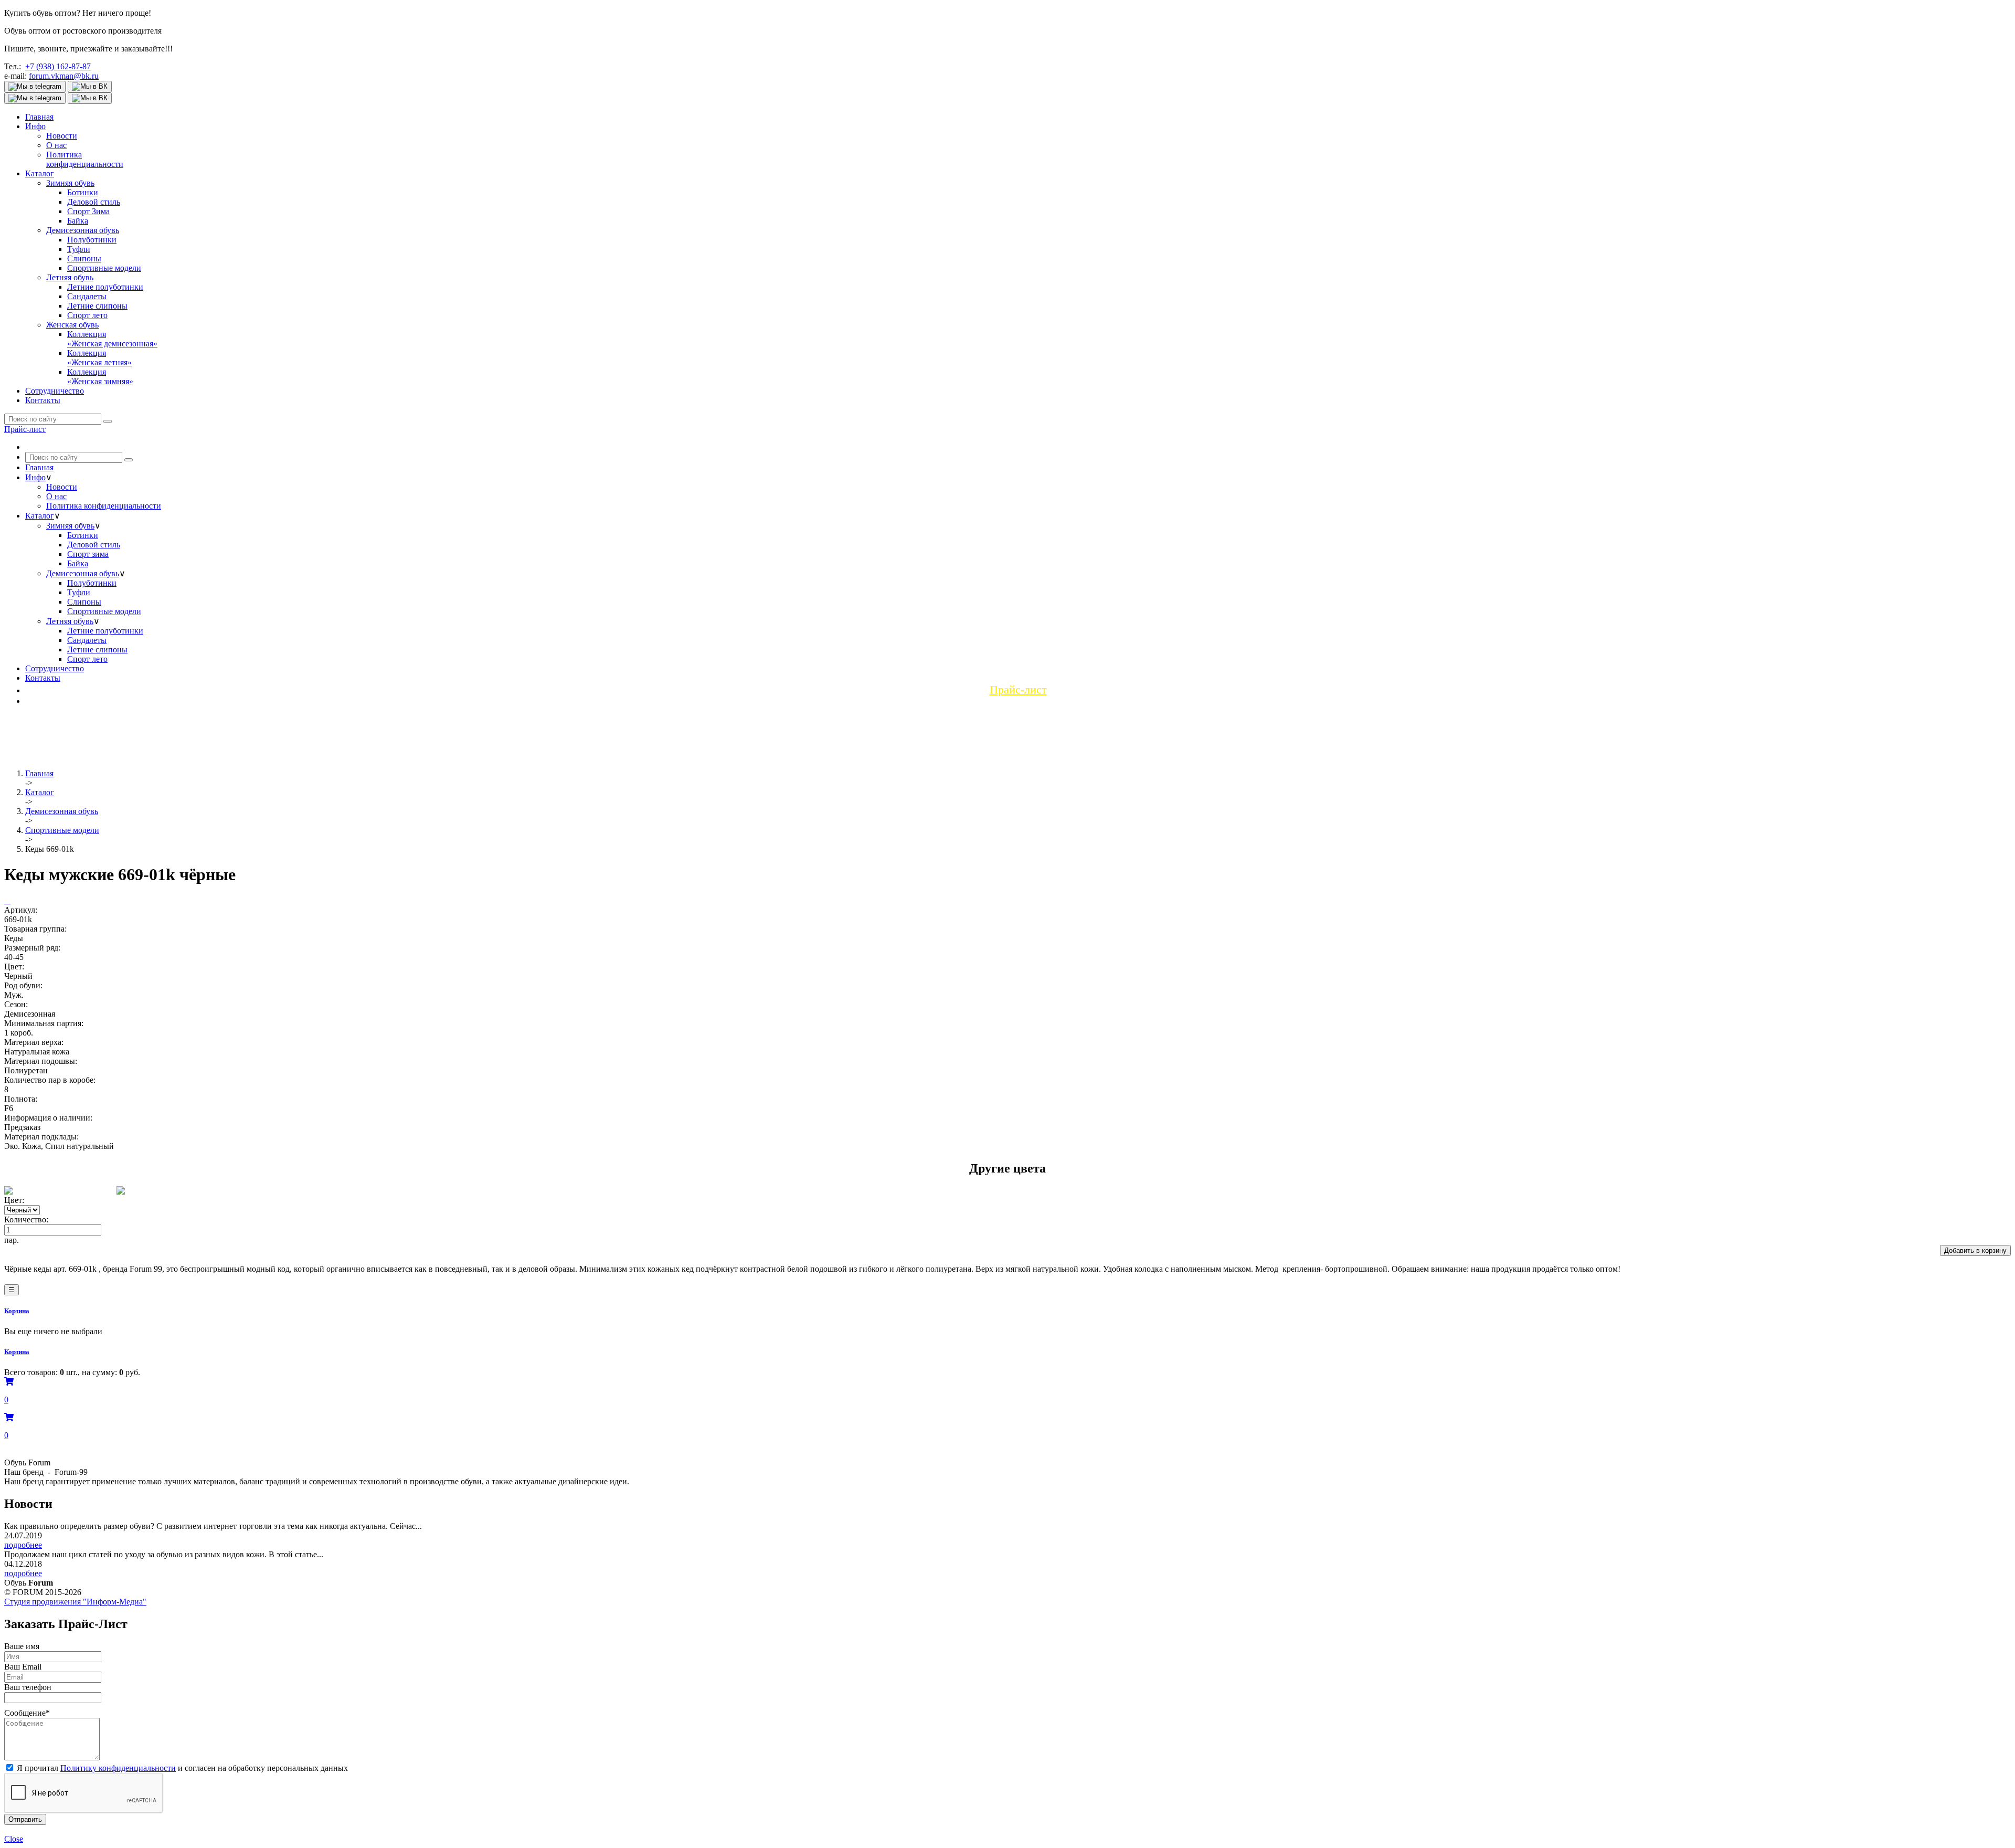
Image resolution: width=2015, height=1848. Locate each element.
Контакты (43, 400)
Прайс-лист (25, 429)
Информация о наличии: (48, 1118)
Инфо (35, 126)
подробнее (23, 1545)
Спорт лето (87, 315)
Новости (62, 136)
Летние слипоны (97, 306)
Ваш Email (23, 1667)
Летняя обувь (70, 277)
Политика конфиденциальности (104, 506)
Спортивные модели (104, 268)
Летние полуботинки (105, 287)
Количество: (26, 1219)
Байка (78, 221)
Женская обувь (72, 325)
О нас (56, 145)
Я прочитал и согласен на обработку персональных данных (182, 1768)
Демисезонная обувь (83, 230)
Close (14, 1839)
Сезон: (16, 1004)
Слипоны (84, 258)
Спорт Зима (88, 211)
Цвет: (14, 967)
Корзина (17, 1311)
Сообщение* (27, 1713)
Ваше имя (22, 1646)
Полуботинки (92, 240)
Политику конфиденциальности (118, 1768)
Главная (39, 117)
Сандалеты (87, 296)
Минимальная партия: (44, 1023)
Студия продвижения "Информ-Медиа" (75, 1602)
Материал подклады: (41, 1137)
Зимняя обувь (70, 183)
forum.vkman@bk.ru (64, 76)
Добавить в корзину (1975, 1250)
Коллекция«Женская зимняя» (100, 377)
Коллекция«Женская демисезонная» (112, 339)
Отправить (25, 1819)
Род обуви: (23, 985)
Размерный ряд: (32, 948)
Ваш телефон (28, 1687)
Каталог (40, 173)
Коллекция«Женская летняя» (99, 358)
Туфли (79, 249)
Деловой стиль (94, 202)
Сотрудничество (55, 391)
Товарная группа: (35, 929)
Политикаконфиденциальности (85, 159)
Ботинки (83, 192)
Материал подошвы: (41, 1061)
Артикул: (21, 910)
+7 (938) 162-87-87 (58, 66)
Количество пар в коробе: (50, 1080)
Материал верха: (34, 1042)
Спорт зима (88, 554)
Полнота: (21, 1099)
